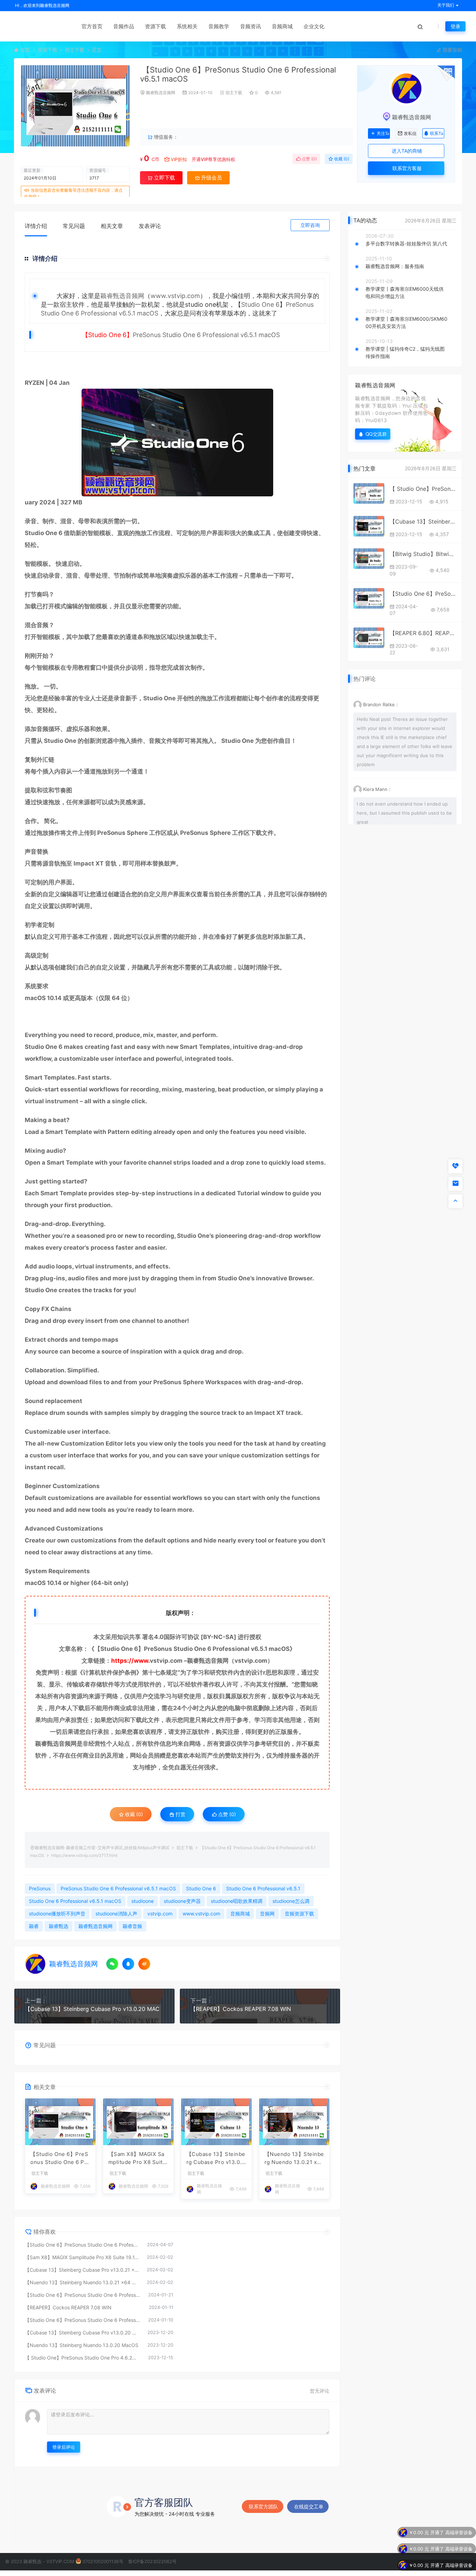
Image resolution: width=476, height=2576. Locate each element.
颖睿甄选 (59, 1926)
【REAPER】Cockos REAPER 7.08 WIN (241, 2009)
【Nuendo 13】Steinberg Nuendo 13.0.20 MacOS (82, 2345)
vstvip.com (166, 1661)
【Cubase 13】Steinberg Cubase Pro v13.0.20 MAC (92, 2009)
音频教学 (219, 26)
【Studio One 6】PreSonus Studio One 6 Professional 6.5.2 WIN (83, 2295)
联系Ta (437, 133)
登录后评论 (64, 2447)
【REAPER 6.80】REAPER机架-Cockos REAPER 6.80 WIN (423, 633)
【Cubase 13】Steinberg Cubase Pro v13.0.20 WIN (423, 521)
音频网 (267, 1914)
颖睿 (34, 1926)
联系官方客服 (406, 168)
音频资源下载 (299, 1914)
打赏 (180, 1814)
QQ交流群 (376, 434)
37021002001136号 (103, 2561)
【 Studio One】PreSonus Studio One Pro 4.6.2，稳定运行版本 (83, 2358)
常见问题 (74, 226)
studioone (143, 1901)
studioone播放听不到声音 (57, 1914)
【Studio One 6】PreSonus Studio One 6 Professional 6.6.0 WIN (60, 2158)
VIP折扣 (179, 159)
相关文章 (112, 226)
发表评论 (150, 226)
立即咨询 (310, 225)
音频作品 (124, 26)
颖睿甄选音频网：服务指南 (395, 266)
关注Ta (383, 134)
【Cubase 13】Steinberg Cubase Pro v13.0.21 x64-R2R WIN (216, 2158)
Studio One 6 (260, 304)
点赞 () (309, 159)
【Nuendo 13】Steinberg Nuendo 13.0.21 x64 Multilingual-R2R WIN (294, 2158)
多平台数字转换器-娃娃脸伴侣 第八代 (406, 243)
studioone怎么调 (291, 1901)
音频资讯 (251, 26)
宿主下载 (75, 50)
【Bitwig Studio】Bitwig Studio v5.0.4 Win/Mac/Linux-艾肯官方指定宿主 (423, 554)
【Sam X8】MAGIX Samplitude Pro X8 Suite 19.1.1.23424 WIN (137, 2158)
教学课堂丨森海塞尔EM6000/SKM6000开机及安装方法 (406, 322)
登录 (455, 26)
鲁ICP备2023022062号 (152, 2561)
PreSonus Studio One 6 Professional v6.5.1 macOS (118, 1888)
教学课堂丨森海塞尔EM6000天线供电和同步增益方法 (405, 292)
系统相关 (187, 26)
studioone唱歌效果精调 (237, 1901)
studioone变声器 (182, 1901)
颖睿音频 (132, 1926)
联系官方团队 (263, 2506)
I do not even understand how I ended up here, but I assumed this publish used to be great (404, 813)
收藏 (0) (341, 159)
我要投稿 (452, 50)
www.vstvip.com (175, 296)
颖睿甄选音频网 (161, 93)
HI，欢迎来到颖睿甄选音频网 (42, 5)
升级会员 (330, 113)
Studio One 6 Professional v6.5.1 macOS (221, 335)
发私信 (410, 134)
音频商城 (282, 26)
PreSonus (147, 335)
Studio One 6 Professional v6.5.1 (220, 1649)
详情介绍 (36, 226)
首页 (25, 50)
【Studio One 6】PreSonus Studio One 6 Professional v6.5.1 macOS (83, 2320)
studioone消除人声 (116, 1914)
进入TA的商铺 (406, 151)
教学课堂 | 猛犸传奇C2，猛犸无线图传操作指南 (405, 352)
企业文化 (314, 26)
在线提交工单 (309, 2506)
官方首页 (92, 26)
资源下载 (155, 26)
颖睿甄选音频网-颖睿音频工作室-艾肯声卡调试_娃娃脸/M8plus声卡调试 (102, 1848)
